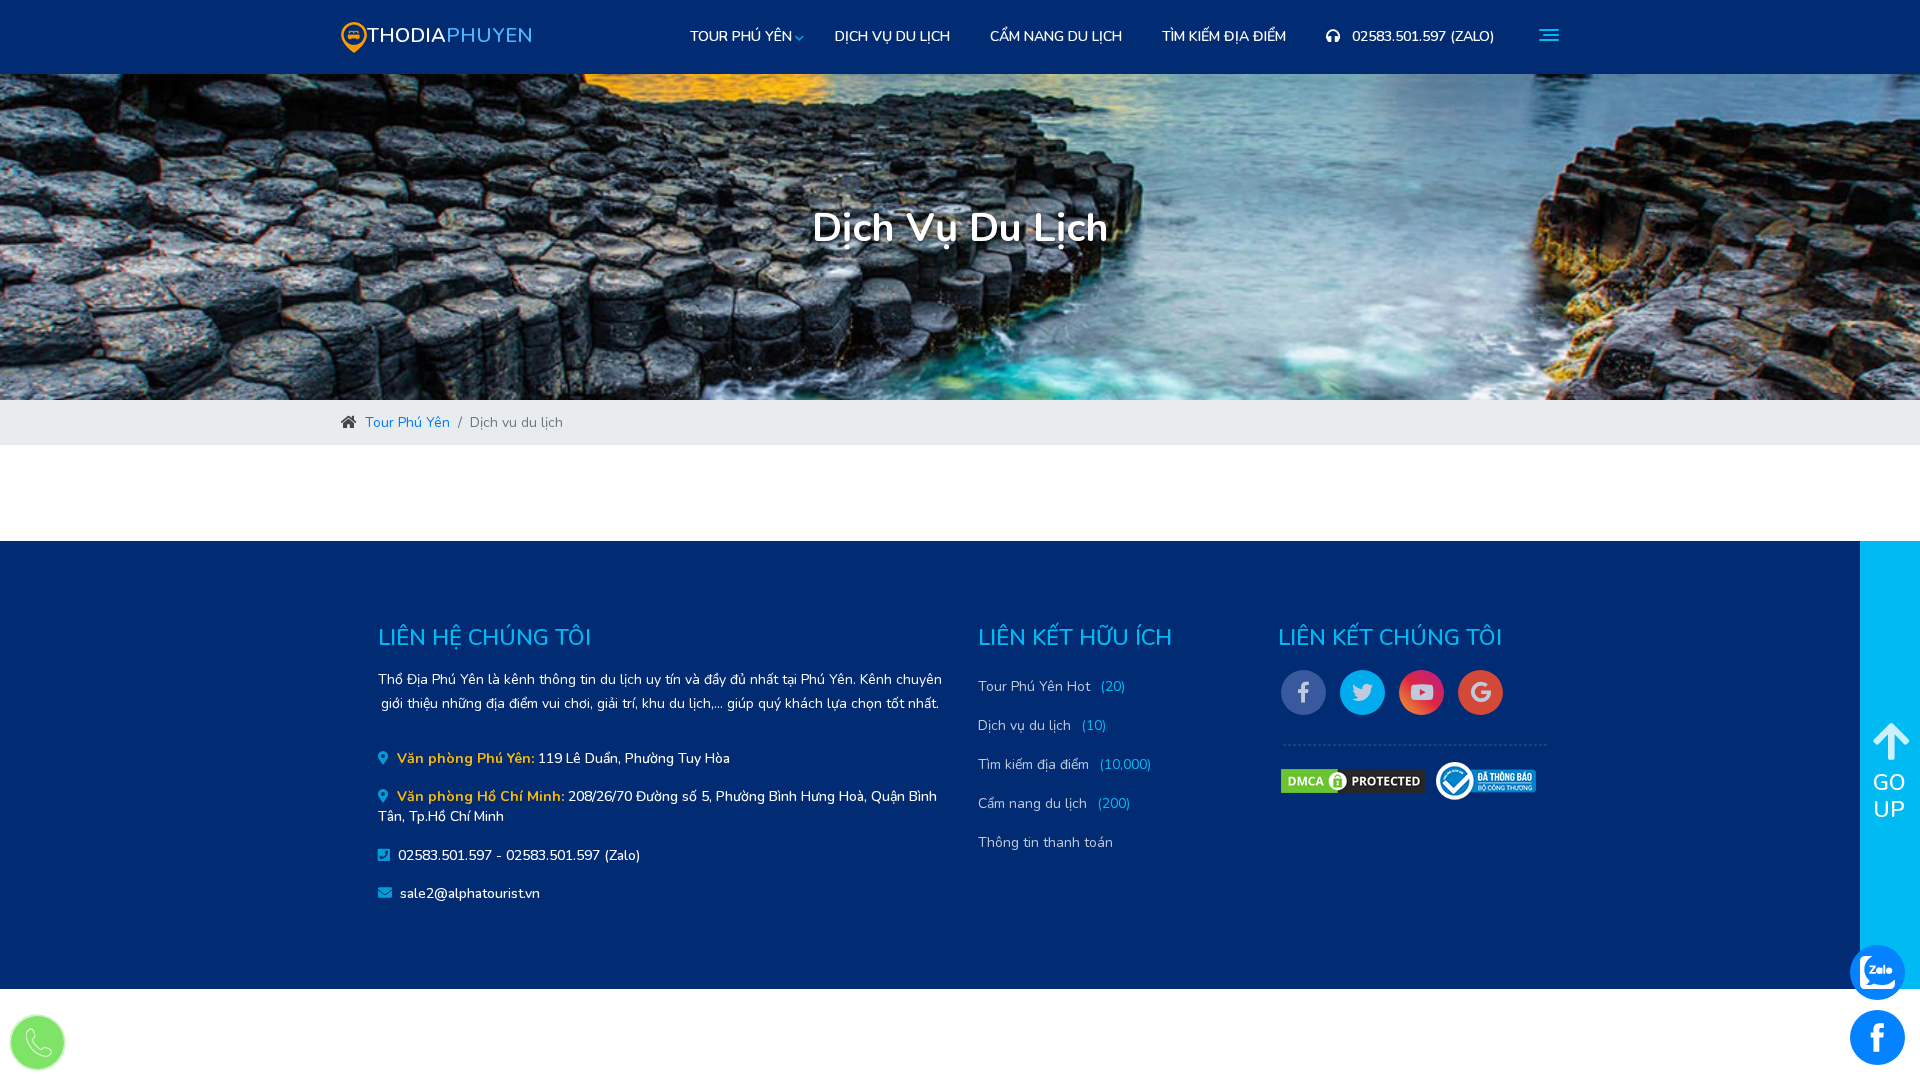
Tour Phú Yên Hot (1034, 686)
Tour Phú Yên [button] (741, 36)
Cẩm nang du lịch (1056, 36)
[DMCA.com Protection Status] (1353, 781)
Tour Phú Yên (407, 422)
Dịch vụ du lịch (892, 36)
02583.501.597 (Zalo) (1421, 36)
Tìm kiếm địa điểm (1224, 36)
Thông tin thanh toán (1045, 842)
